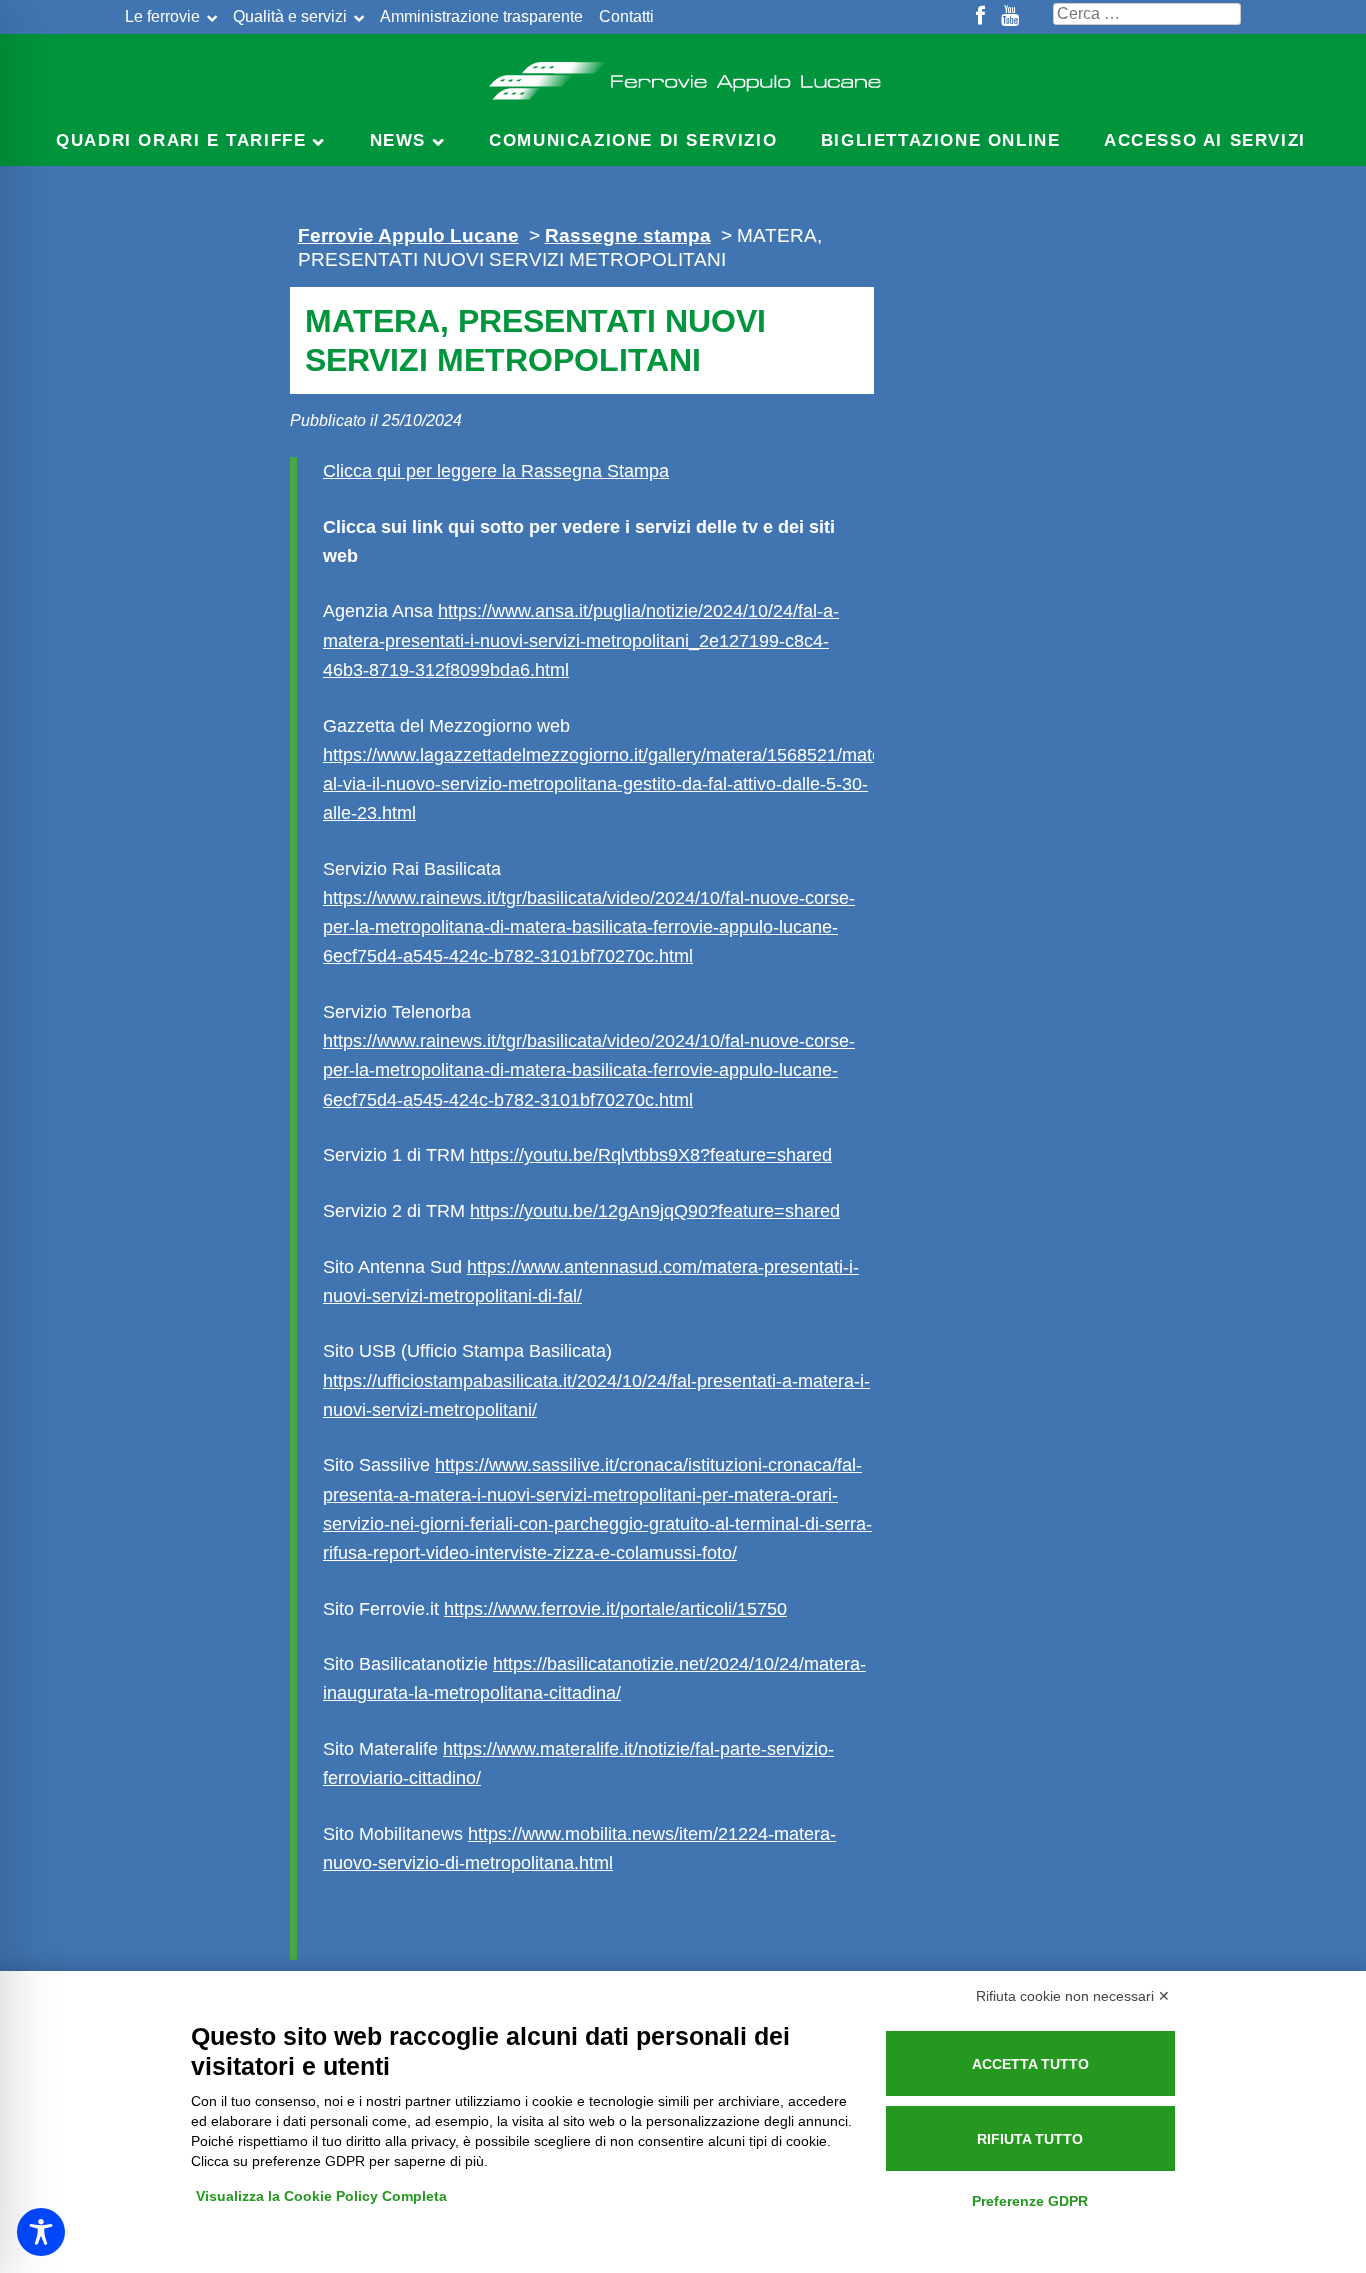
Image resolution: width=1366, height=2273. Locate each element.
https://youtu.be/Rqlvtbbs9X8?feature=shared (651, 1155)
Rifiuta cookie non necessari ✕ (1073, 1996)
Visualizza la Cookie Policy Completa (321, 2196)
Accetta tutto (1030, 2064)
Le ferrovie (162, 16)
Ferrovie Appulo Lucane (683, 75)
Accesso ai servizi (1205, 140)
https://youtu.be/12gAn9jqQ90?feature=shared (655, 1211)
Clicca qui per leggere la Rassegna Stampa (496, 471)
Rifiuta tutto (1030, 2139)
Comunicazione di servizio (633, 140)
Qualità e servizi (290, 16)
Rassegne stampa (628, 235)
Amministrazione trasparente (481, 16)
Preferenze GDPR (1030, 2201)
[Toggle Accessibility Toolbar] (41, 2232)
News (398, 140)
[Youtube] (1010, 17)
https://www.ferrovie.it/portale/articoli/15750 (615, 1609)
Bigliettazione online (941, 140)
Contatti (626, 16)
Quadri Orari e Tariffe (181, 140)
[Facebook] (980, 17)
